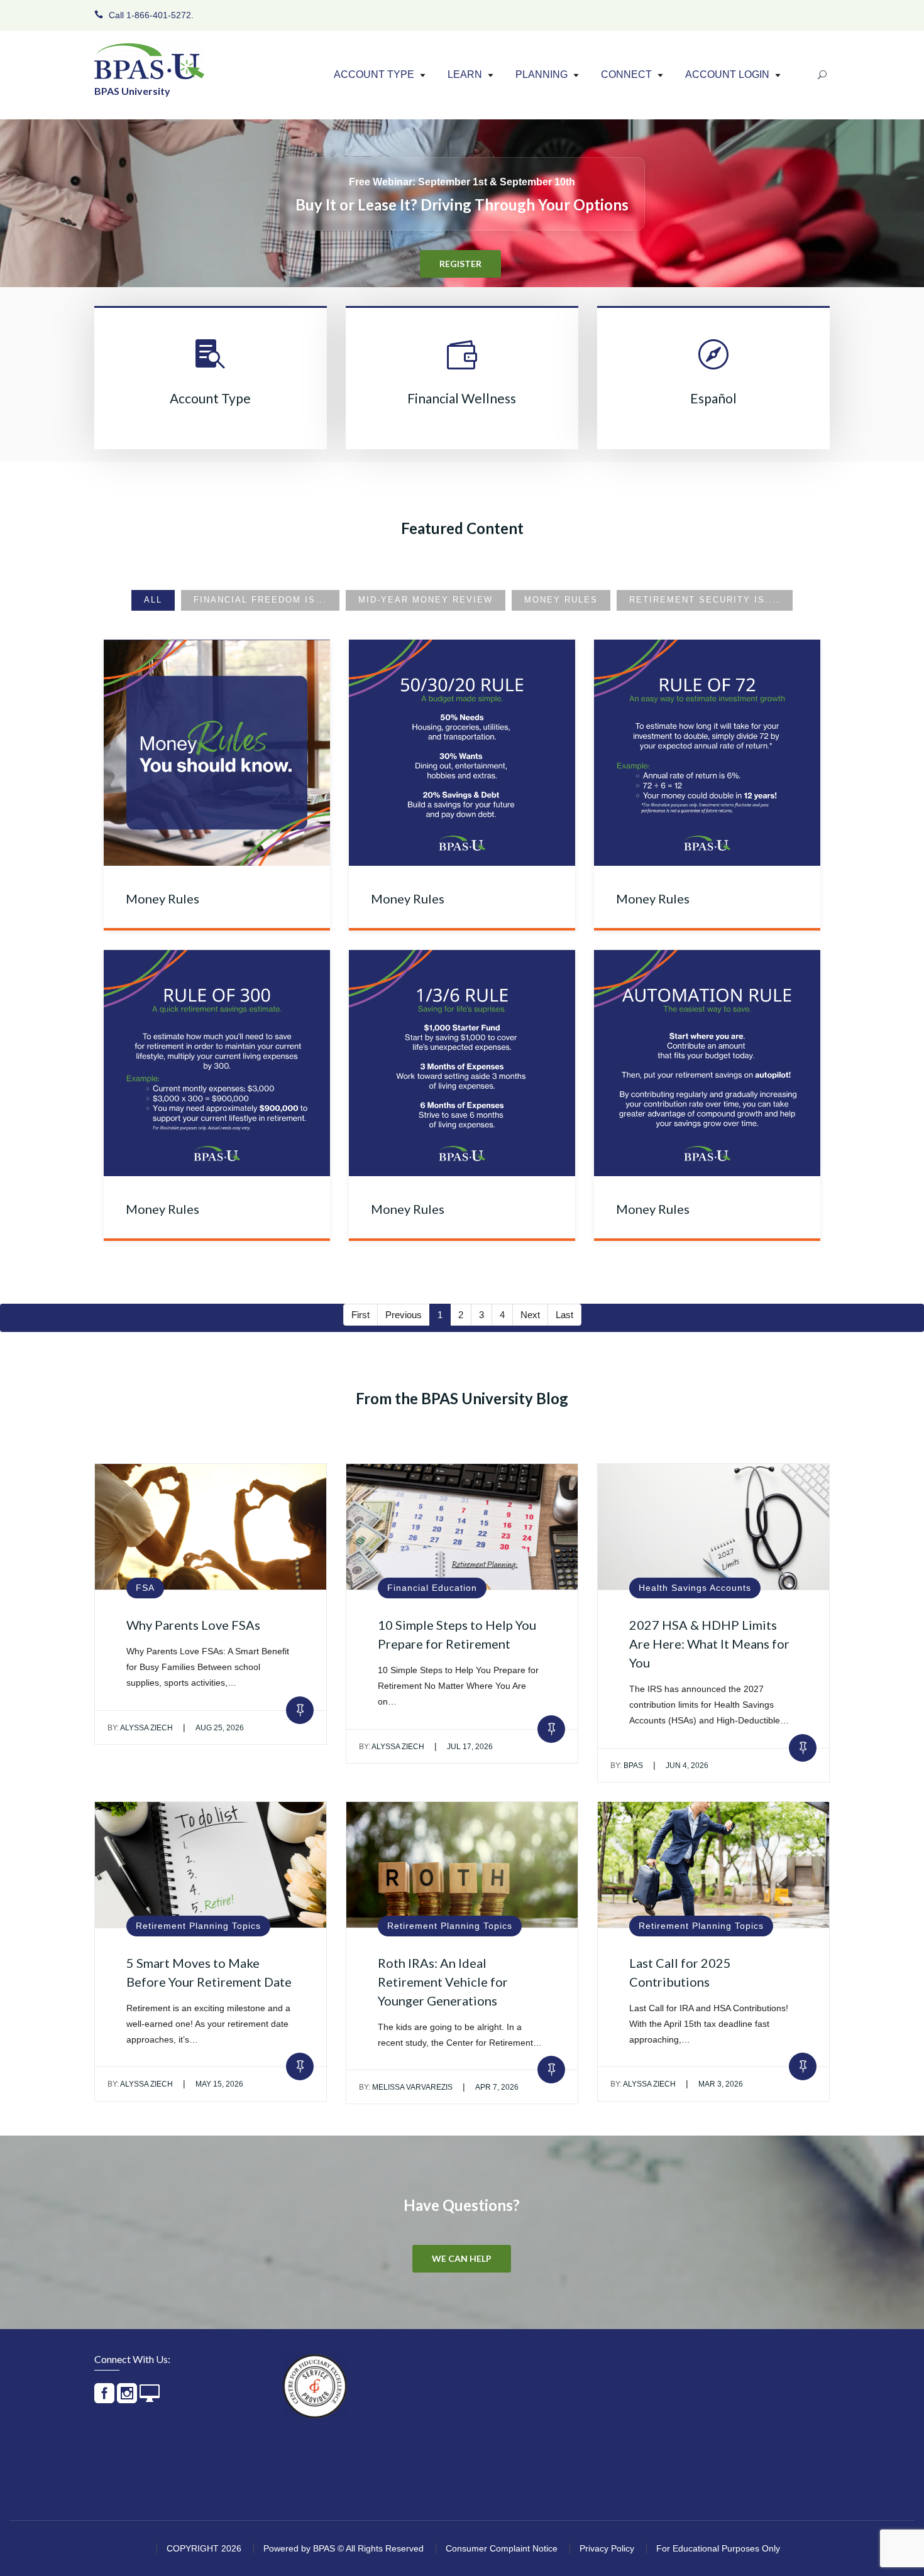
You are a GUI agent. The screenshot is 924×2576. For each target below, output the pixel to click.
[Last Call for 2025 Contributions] (713, 1865)
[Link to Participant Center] (150, 2399)
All (153, 600)
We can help (462, 2258)
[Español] (713, 364)
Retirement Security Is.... (705, 600)
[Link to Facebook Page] (104, 2399)
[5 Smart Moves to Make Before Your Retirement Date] (211, 1865)
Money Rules (561, 600)
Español (713, 398)
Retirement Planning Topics (198, 1926)
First (360, 1315)
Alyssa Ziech (140, 1728)
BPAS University (132, 91)
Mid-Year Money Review (426, 600)
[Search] (822, 76)
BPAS (627, 1766)
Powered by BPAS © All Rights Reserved (344, 2548)
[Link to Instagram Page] (127, 2399)
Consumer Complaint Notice (502, 2548)
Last (564, 1315)
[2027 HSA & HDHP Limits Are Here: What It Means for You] (713, 1527)
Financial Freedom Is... (260, 600)
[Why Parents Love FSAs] (211, 1527)
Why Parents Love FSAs (193, 1625)
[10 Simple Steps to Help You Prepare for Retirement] (462, 1527)
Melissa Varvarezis (406, 2087)
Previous (404, 1315)
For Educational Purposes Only (718, 2548)
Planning (542, 75)
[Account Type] (211, 364)
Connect (626, 75)
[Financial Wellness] (462, 364)
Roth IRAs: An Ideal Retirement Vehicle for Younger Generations (443, 1982)
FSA (145, 1588)
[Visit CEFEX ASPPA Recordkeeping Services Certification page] (315, 2386)
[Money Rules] (217, 753)
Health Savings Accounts (695, 1588)
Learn (465, 75)
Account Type (374, 75)
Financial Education (432, 1588)
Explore (460, 241)
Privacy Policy (607, 2548)
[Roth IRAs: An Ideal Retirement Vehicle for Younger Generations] (462, 1865)
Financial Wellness (462, 398)
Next (530, 1315)
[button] (423, 76)
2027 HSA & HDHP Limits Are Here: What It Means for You (709, 1644)
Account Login (727, 75)
